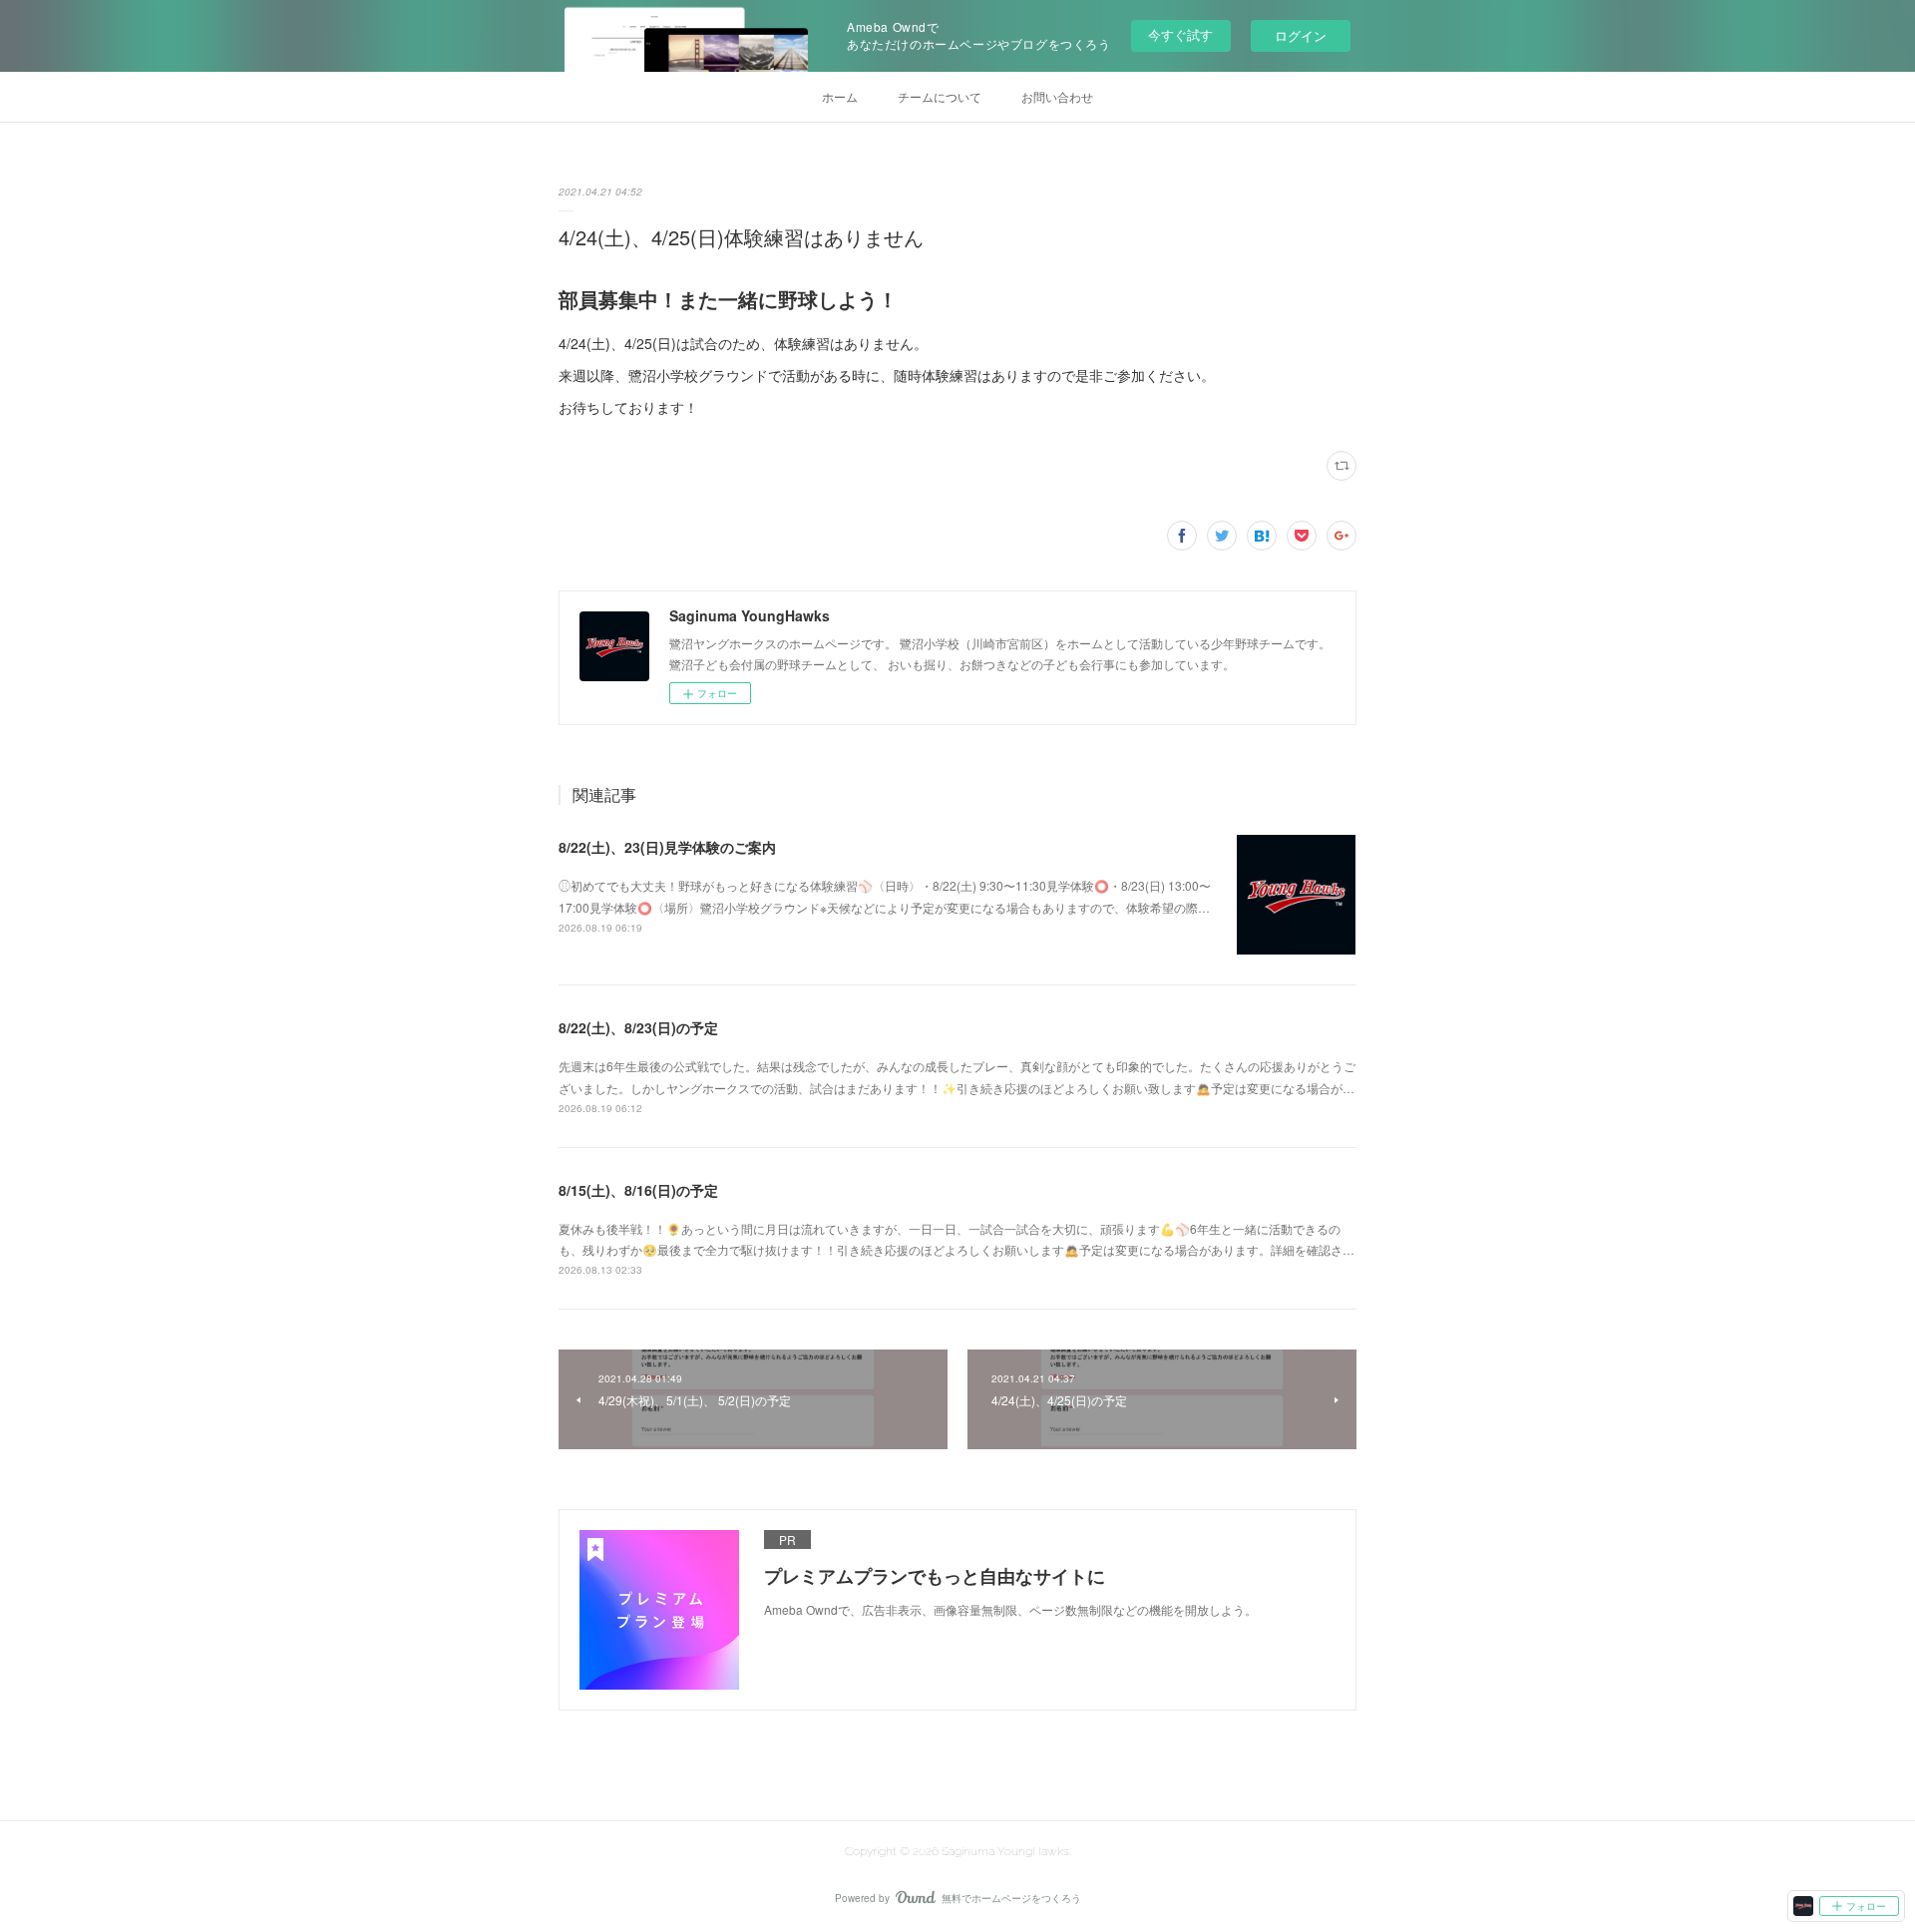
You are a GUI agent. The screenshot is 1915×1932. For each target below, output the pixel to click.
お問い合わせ (1057, 96)
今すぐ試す (1180, 34)
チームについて (940, 96)
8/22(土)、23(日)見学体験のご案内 (667, 847)
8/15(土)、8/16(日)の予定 (638, 1190)
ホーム (840, 96)
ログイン (1301, 35)
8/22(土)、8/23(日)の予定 (638, 1027)
